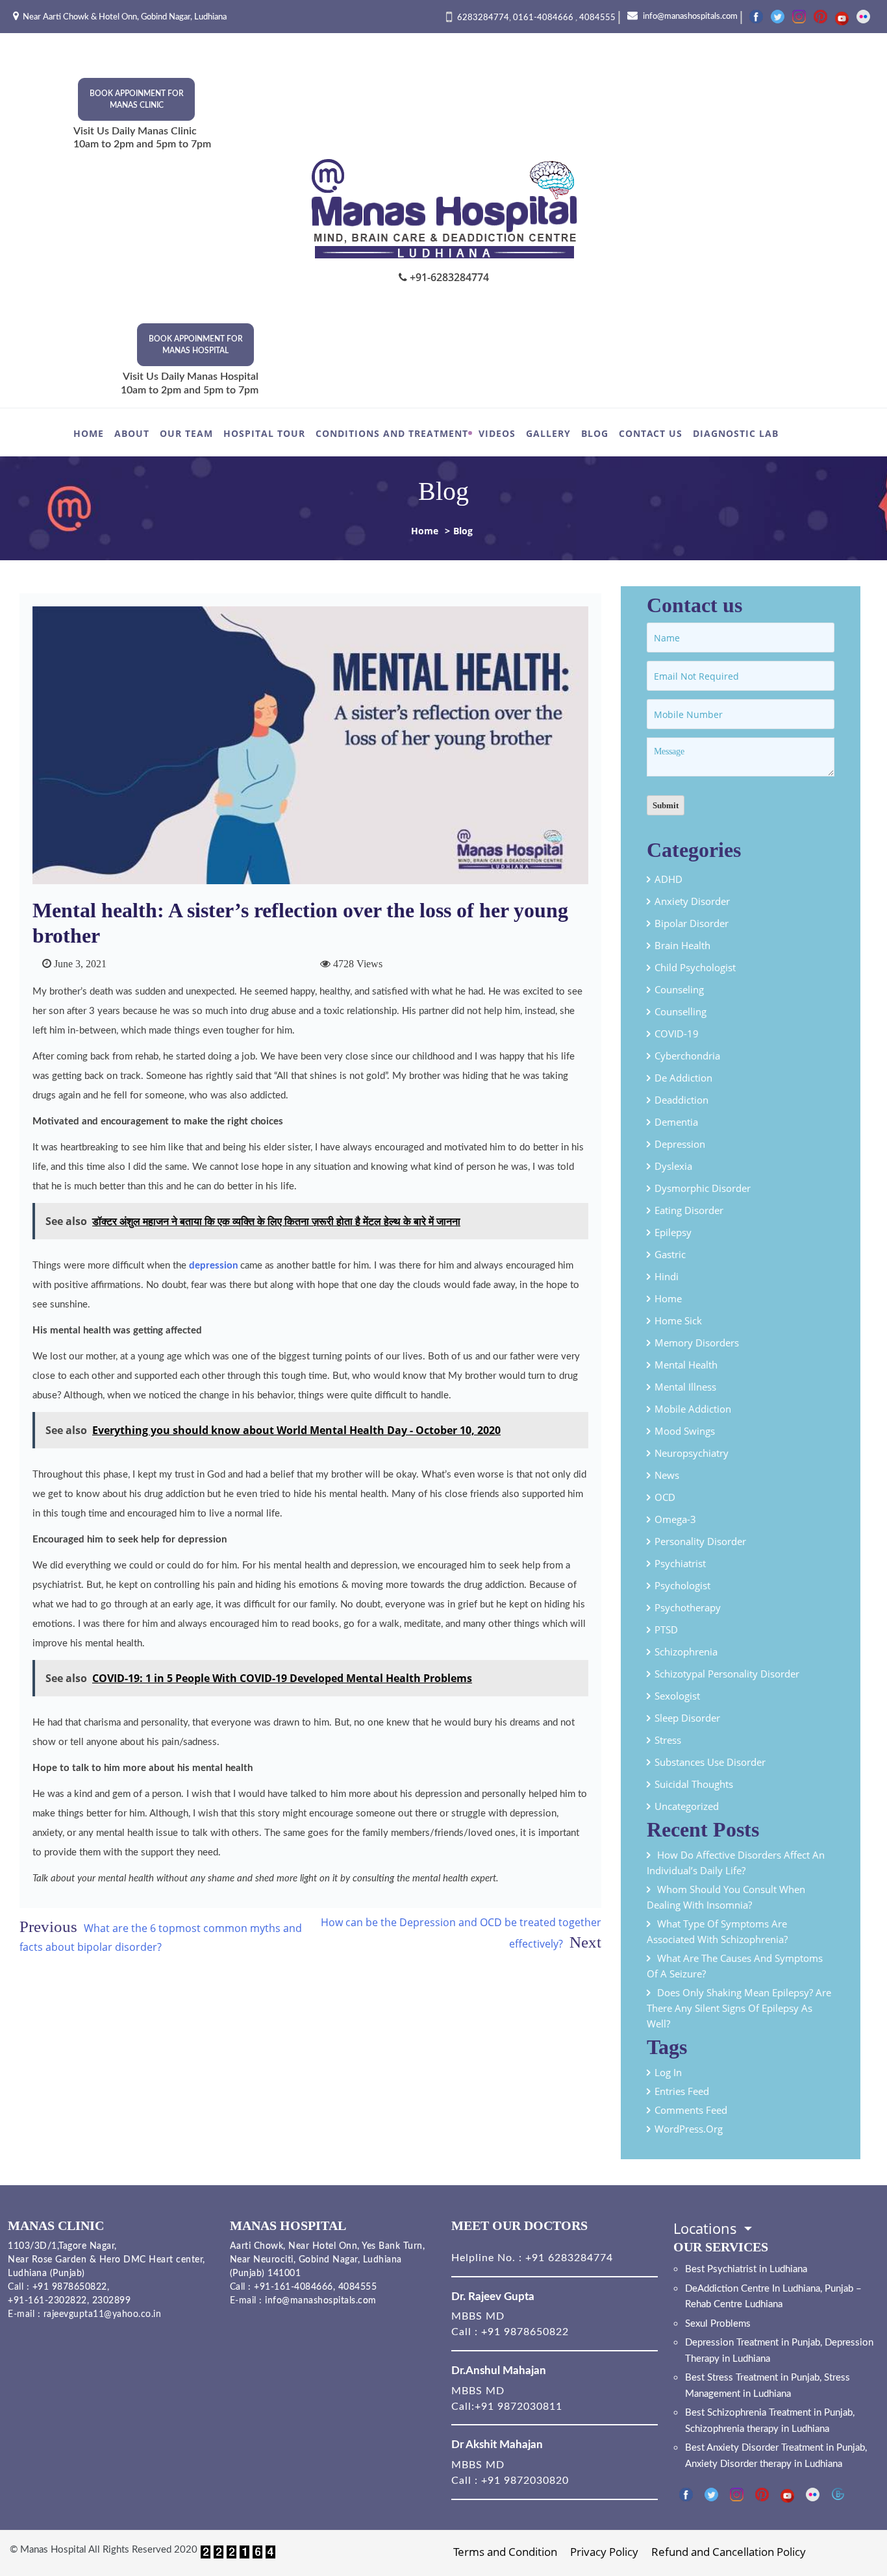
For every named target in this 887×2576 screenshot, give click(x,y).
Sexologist (677, 1696)
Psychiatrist (680, 1563)
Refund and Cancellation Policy (729, 2552)
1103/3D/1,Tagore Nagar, (62, 2246)
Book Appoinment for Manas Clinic (137, 99)
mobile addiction (693, 1409)
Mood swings (685, 1431)
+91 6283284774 (568, 2258)
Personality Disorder (700, 1541)
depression (213, 1266)
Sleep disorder (687, 1718)
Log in (668, 2072)
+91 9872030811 (518, 2407)
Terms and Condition (505, 2552)
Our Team (186, 433)
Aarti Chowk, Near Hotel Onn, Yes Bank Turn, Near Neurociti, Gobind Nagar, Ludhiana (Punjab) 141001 (328, 2260)
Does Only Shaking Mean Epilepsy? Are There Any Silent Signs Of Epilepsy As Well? (739, 2008)
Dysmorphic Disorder (703, 1188)
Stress (668, 1740)
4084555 (597, 18)
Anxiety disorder (692, 901)
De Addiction (683, 1078)
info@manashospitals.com (689, 17)
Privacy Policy (604, 2552)
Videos (497, 433)
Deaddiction (681, 1100)
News (667, 1475)
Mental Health (686, 1365)
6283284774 (483, 18)
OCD (665, 1497)
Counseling (679, 989)
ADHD (668, 879)
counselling (681, 1011)
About (132, 433)
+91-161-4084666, (294, 2287)
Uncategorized (687, 1806)
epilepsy (673, 1232)
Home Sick (678, 1320)
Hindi (667, 1276)
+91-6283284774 (448, 277)
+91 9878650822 (68, 2287)
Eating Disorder (689, 1210)
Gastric (670, 1254)
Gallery (548, 433)
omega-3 (675, 1519)
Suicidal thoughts (694, 1784)
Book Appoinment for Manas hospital (196, 345)
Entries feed (682, 2091)
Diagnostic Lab (736, 433)
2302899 (112, 2301)
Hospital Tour (264, 433)
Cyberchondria (687, 1056)
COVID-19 (677, 1034)
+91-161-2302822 (47, 2301)
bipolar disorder (692, 923)
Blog (595, 433)
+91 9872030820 (525, 2481)
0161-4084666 (544, 18)
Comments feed (691, 2110)
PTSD (666, 1629)
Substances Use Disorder (710, 1762)
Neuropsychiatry (692, 1453)
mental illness (685, 1387)
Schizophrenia (686, 1652)
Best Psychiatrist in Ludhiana (746, 2269)
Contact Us (651, 433)
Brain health (682, 945)
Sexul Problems (718, 2324)
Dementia (676, 1122)
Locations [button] (707, 2228)
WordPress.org (689, 2129)
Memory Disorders (697, 1343)
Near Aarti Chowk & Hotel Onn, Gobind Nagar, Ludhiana (125, 17)
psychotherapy (688, 1607)
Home (89, 433)
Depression (680, 1144)
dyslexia (673, 1166)
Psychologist (682, 1585)
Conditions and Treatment (392, 433)
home (668, 1298)
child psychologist (695, 967)
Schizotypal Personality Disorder (727, 1674)
